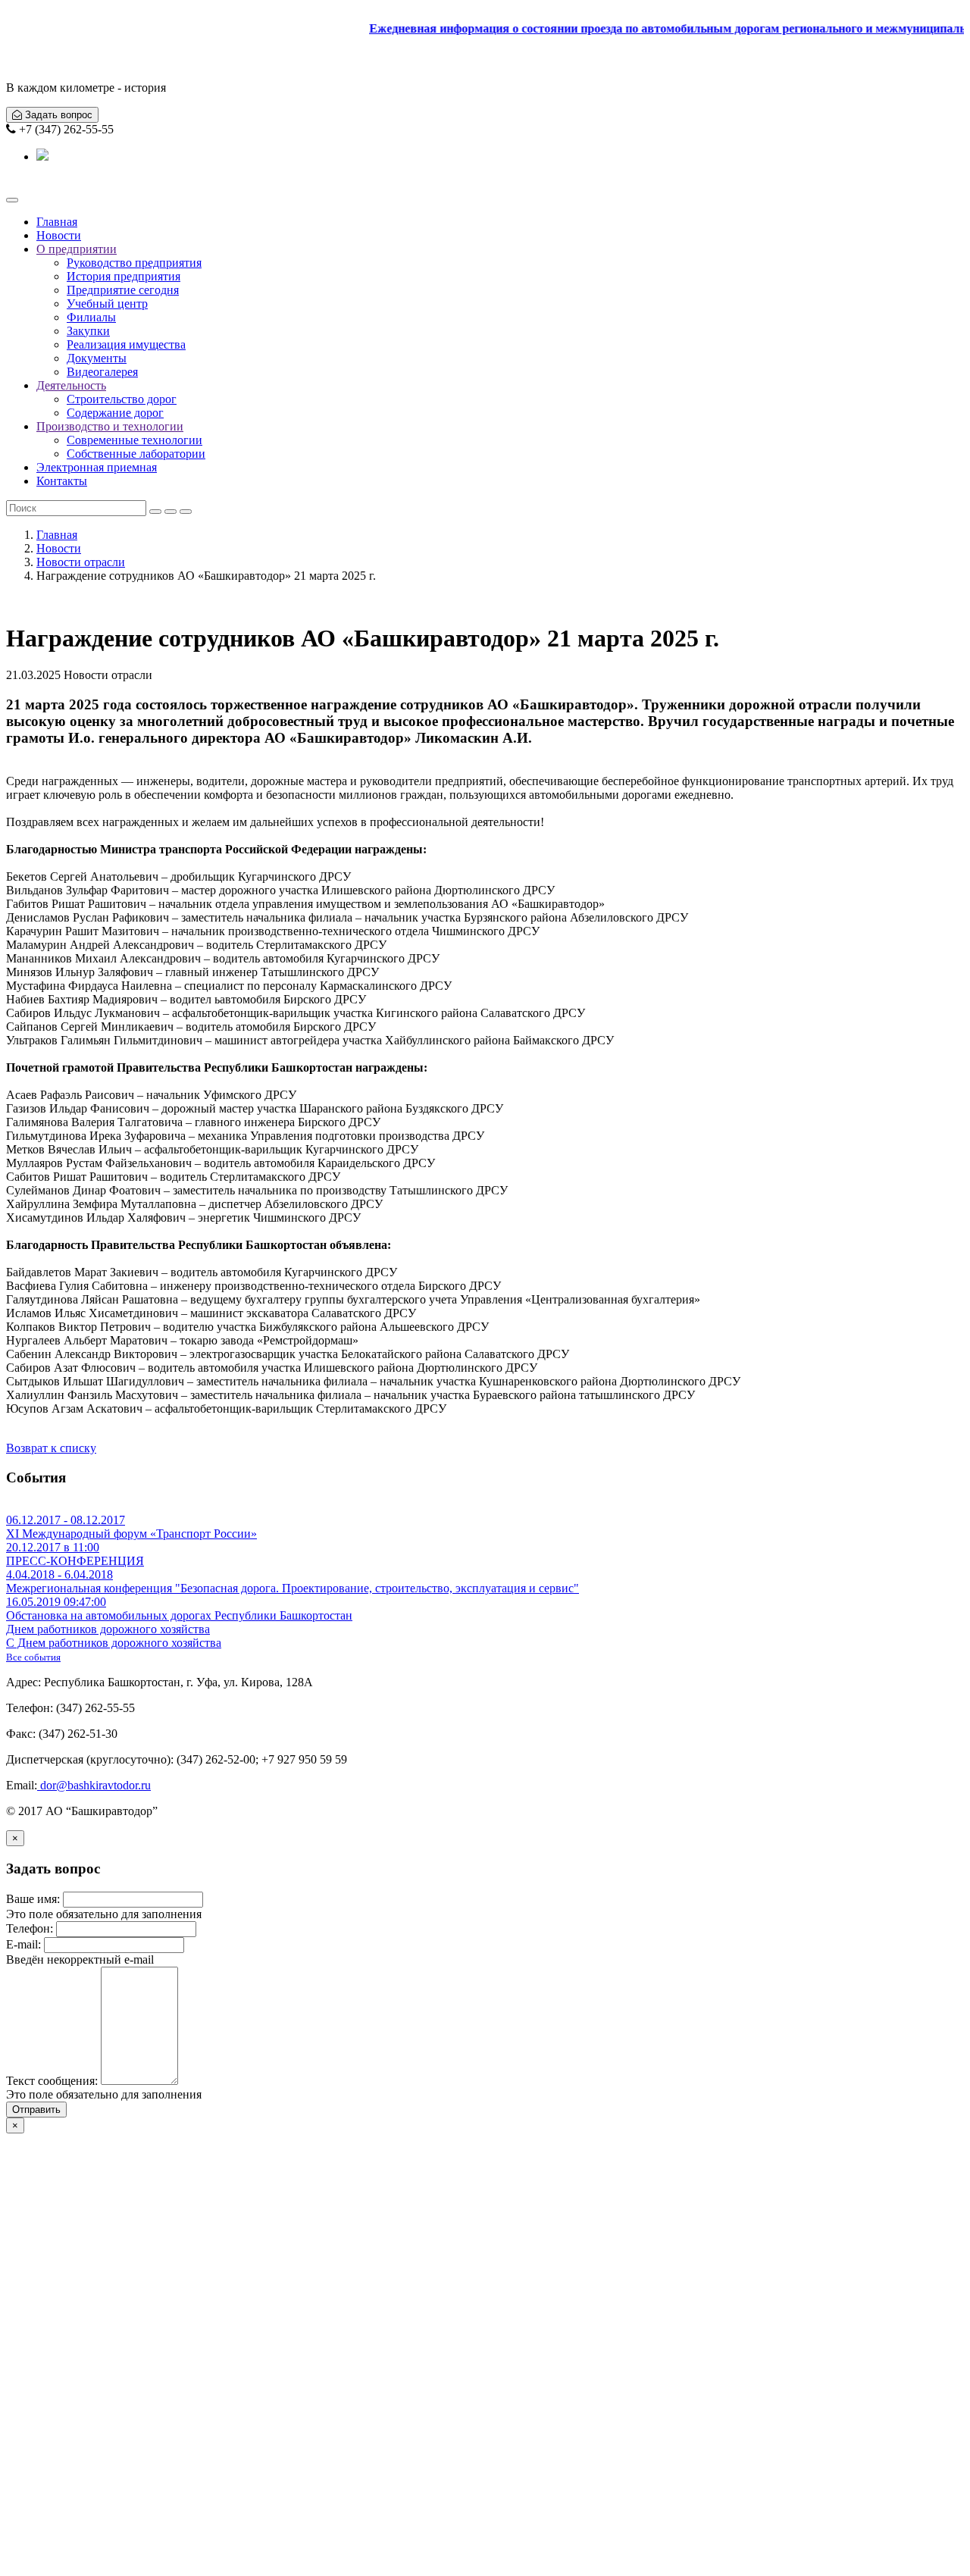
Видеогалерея (102, 372)
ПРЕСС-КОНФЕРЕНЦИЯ (75, 1554)
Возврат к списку (51, 1448)
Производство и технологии (110, 426)
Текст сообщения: (52, 2081)
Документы (97, 358)
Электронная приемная (97, 467)
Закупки (88, 331)
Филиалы (91, 317)
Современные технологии (135, 440)
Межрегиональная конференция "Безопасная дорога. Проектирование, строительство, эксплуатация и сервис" (293, 1581)
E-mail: (23, 1944)
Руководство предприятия (134, 263)
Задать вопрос (57, 115)
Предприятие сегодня (123, 290)
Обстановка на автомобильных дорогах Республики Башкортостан (179, 1609)
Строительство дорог (122, 399)
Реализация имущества (126, 344)
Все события (33, 1657)
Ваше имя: (33, 1899)
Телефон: (30, 1928)
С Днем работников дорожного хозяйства (114, 1636)
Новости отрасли (81, 562)
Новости (59, 235)
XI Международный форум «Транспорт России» (131, 1527)
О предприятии (77, 249)
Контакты (62, 481)
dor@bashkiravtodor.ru (94, 1785)
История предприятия (124, 276)
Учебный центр (107, 304)
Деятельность (71, 385)
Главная (57, 222)
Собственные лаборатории (136, 454)
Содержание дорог (115, 413)
